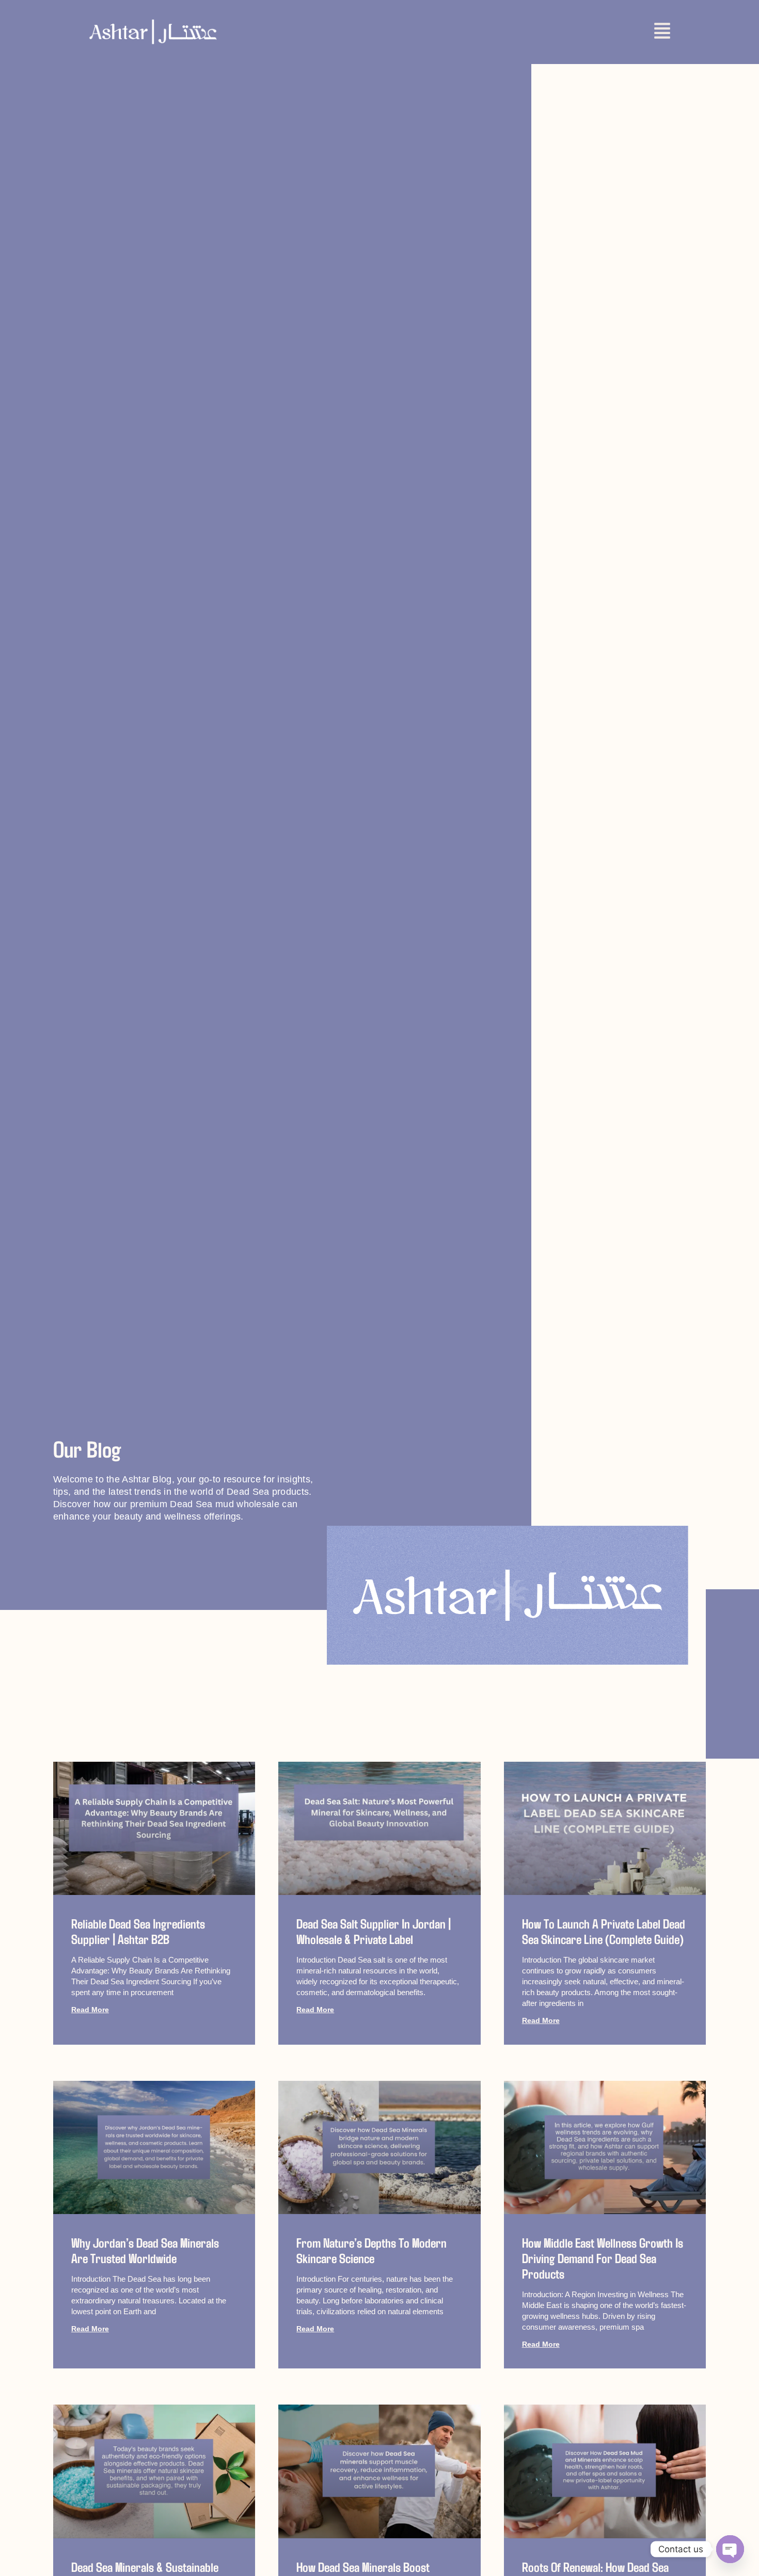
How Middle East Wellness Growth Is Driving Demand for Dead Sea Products (603, 2258)
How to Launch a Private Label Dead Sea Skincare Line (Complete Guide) (604, 1931)
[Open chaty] (730, 2549)
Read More (90, 2010)
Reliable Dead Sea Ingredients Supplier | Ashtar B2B (138, 1931)
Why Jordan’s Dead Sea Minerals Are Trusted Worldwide (145, 2250)
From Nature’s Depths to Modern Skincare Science (371, 2250)
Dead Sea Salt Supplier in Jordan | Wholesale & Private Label (374, 1931)
